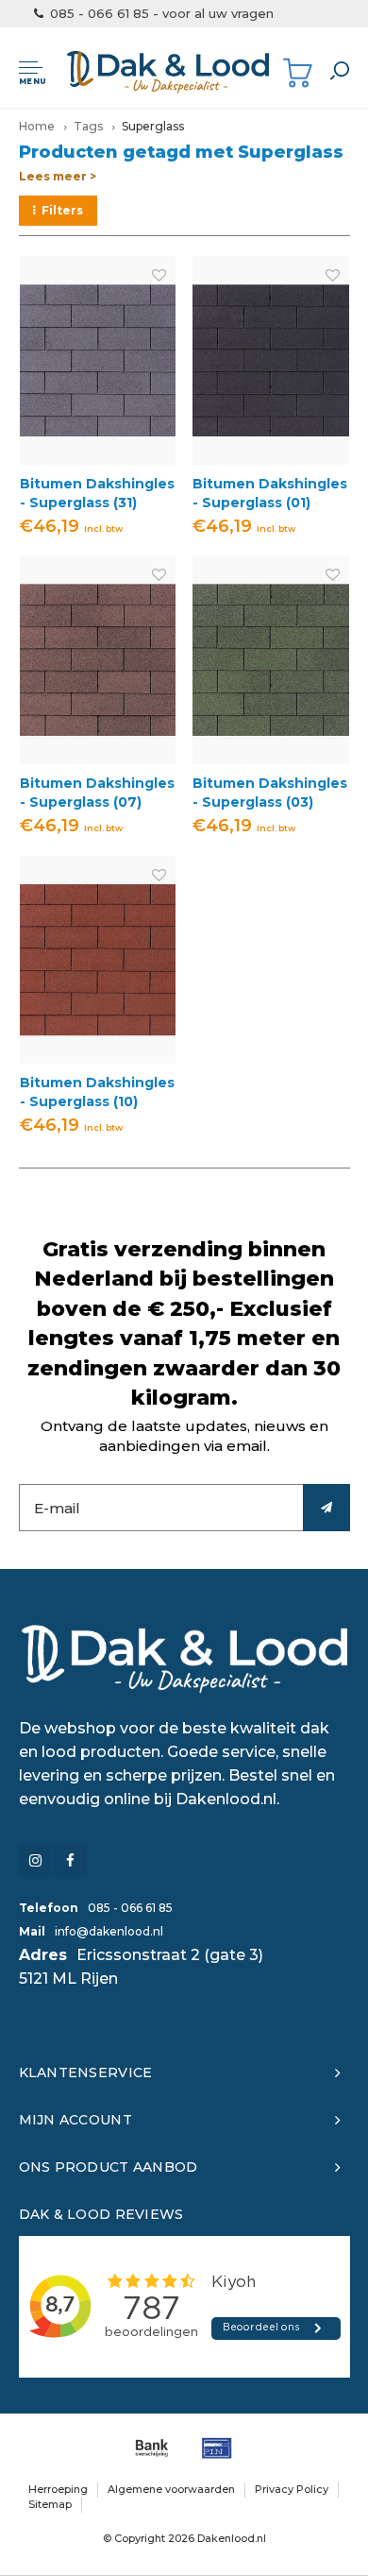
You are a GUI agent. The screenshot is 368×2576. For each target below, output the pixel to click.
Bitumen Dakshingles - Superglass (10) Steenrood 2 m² (97, 1092)
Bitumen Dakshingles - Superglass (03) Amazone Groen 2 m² (270, 793)
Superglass (153, 126)
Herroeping (58, 2489)
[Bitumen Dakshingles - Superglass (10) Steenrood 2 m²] (98, 960)
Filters (62, 210)
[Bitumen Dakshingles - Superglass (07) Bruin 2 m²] (98, 660)
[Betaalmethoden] (151, 2448)
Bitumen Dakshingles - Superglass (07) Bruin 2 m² (97, 793)
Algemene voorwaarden (171, 2489)
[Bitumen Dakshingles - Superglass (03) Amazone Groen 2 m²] (271, 660)
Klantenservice (86, 2073)
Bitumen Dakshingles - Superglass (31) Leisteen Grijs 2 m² (97, 494)
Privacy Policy (292, 2489)
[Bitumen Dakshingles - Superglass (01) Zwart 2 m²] (271, 360)
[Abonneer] (326, 1508)
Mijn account (75, 2120)
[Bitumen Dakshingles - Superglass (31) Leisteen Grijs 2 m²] (98, 360)
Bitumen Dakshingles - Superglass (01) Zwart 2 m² (270, 494)
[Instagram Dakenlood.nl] (35, 1860)
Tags (88, 126)
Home (37, 126)
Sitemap (50, 2504)
